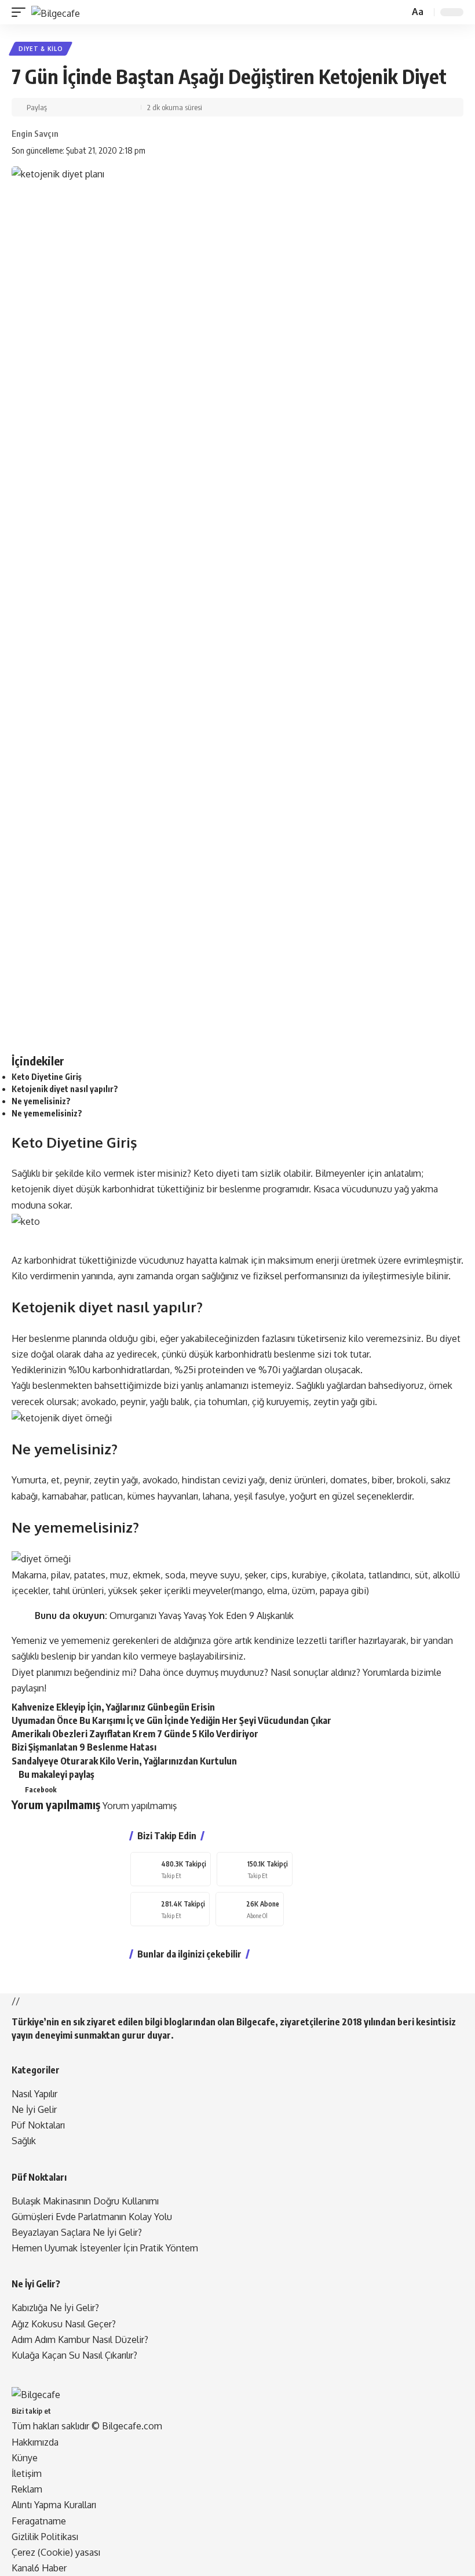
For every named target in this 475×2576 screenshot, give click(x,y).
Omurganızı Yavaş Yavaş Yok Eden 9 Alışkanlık (202, 1616)
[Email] (97, 107)
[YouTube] (71, 2410)
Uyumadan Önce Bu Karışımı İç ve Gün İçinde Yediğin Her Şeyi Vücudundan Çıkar (171, 1720)
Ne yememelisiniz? (47, 1113)
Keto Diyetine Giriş (47, 1077)
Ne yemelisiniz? (41, 1101)
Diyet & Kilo (41, 49)
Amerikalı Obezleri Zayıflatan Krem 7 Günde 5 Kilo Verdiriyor (135, 1734)
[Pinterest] (255, 1869)
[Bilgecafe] (56, 12)
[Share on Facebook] (57, 107)
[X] (64, 2410)
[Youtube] (250, 1909)
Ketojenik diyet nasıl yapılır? (65, 1089)
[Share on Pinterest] (70, 107)
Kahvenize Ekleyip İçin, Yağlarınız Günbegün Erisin (113, 1707)
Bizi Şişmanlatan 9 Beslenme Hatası (84, 1747)
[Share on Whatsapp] (84, 107)
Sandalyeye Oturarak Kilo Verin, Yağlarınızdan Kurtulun (124, 1761)
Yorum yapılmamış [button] (140, 1806)
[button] (21, 12)
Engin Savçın (35, 133)
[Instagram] (170, 1909)
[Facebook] (171, 1869)
